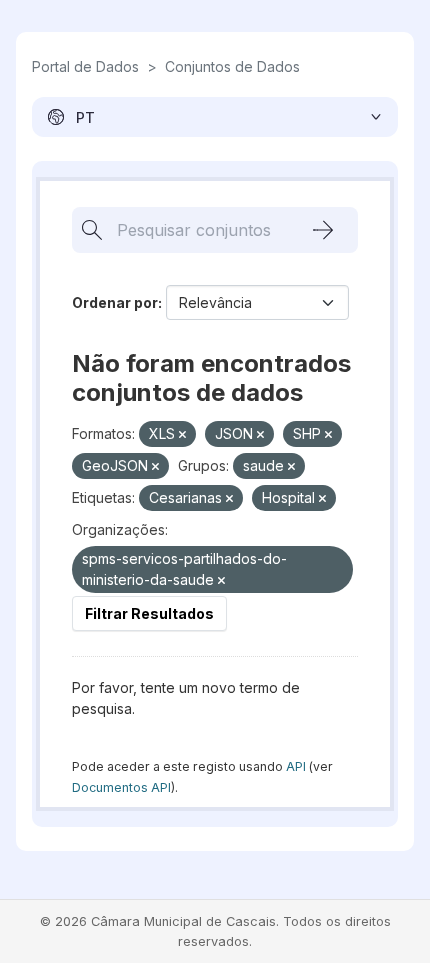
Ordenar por (115, 302)
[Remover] (182, 435)
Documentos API (121, 787)
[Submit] (323, 230)
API (296, 766)
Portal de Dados (85, 66)
